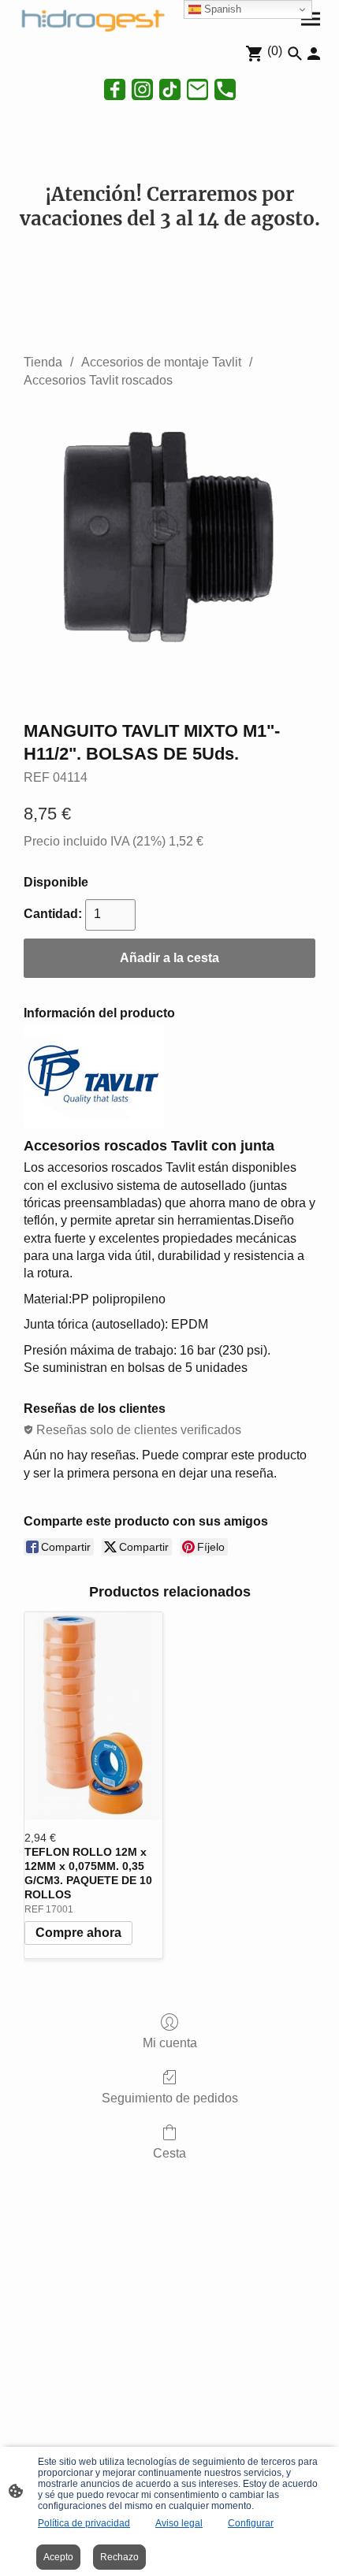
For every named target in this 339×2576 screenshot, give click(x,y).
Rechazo (119, 2557)
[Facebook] (115, 89)
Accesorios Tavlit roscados (98, 380)
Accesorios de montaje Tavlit (161, 362)
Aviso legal (179, 2523)
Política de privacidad (84, 2523)
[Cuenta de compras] (314, 54)
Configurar (251, 2523)
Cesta (169, 2153)
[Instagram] (142, 89)
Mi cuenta (170, 2043)
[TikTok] (170, 89)
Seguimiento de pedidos (170, 2098)
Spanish (221, 9)
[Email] (197, 89)
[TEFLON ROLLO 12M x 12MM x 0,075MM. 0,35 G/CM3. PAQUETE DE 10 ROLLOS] (93, 1715)
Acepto (58, 2557)
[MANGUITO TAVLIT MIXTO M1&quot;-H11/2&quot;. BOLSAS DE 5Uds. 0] (169, 551)
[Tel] (225, 89)
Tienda (43, 362)
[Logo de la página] (91, 19)
